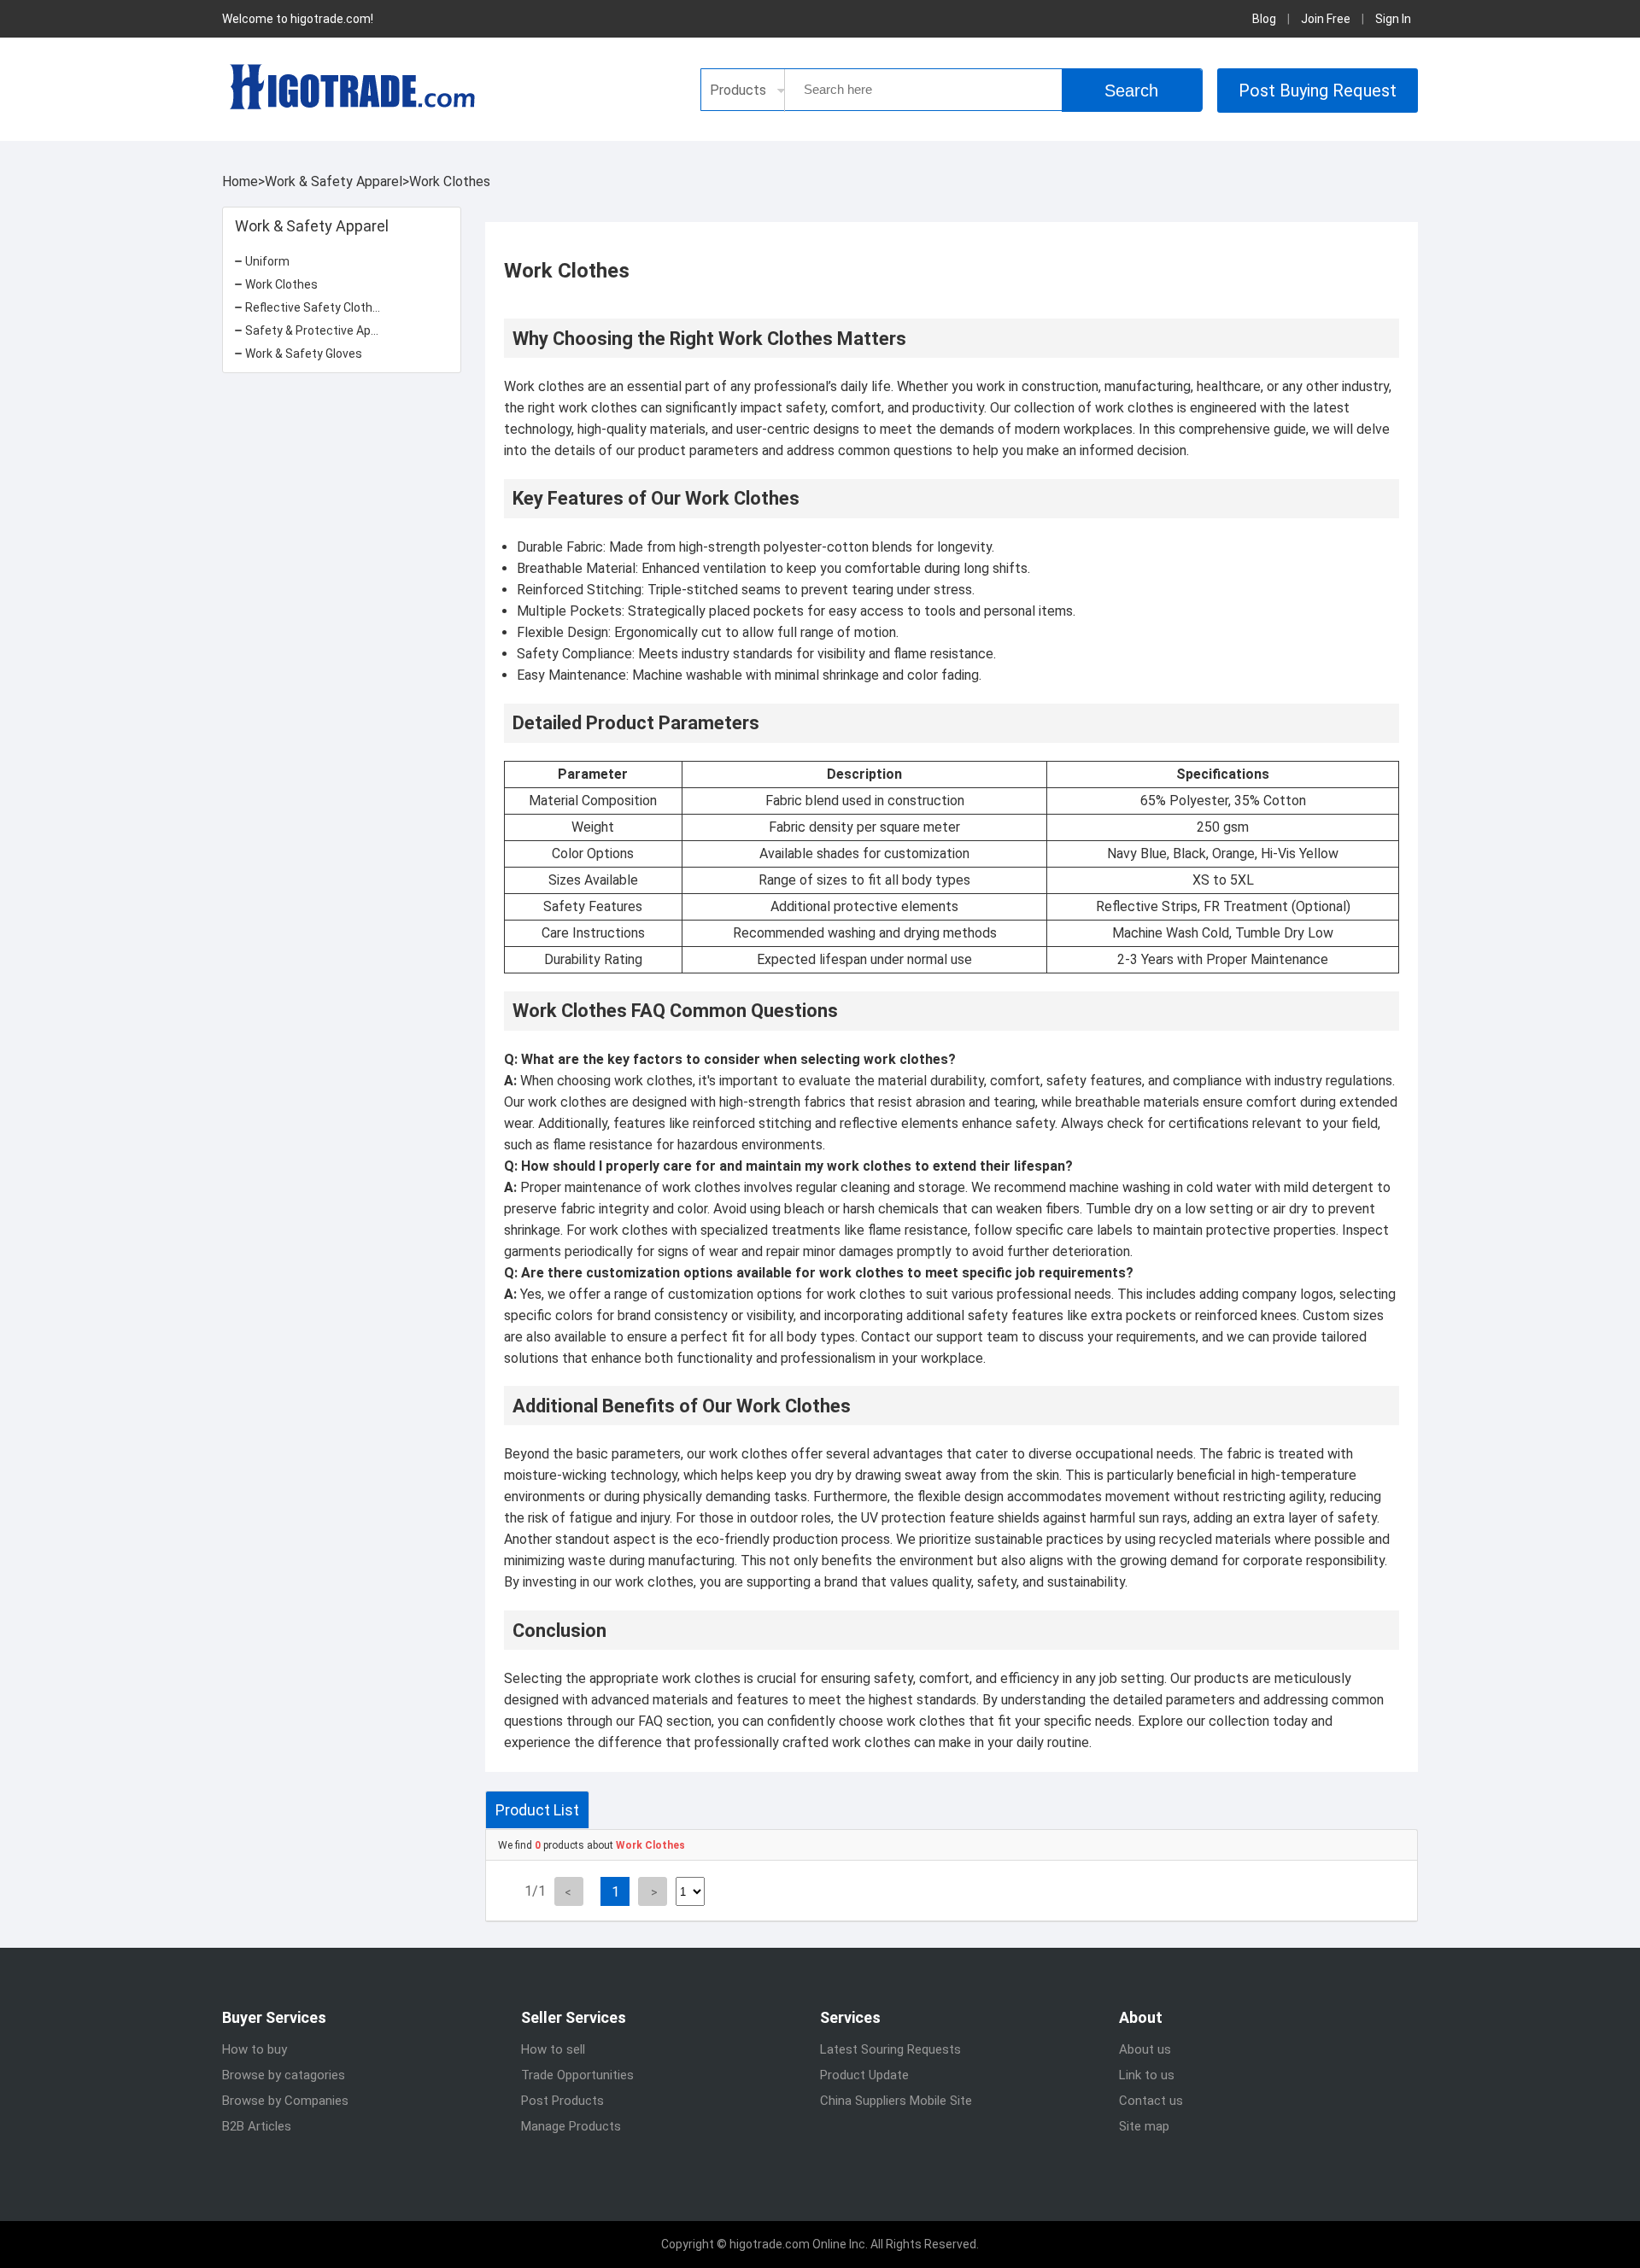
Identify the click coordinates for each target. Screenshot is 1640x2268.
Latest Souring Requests (890, 2049)
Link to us (1147, 2075)
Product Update (864, 2075)
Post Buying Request (1318, 91)
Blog (1264, 19)
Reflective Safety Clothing (317, 307)
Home (240, 181)
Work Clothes (450, 181)
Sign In (1393, 19)
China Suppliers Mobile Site (896, 2101)
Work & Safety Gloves (304, 354)
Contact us (1151, 2101)
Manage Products (571, 2126)
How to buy (255, 2049)
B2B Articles (257, 2126)
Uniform (267, 261)
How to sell (553, 2049)
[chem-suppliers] (350, 86)
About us (1145, 2049)
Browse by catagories (284, 2075)
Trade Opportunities (577, 2075)
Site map (1144, 2126)
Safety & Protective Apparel (322, 330)
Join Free (1326, 19)
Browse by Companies (285, 2101)
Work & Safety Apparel (334, 181)
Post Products (562, 2101)
